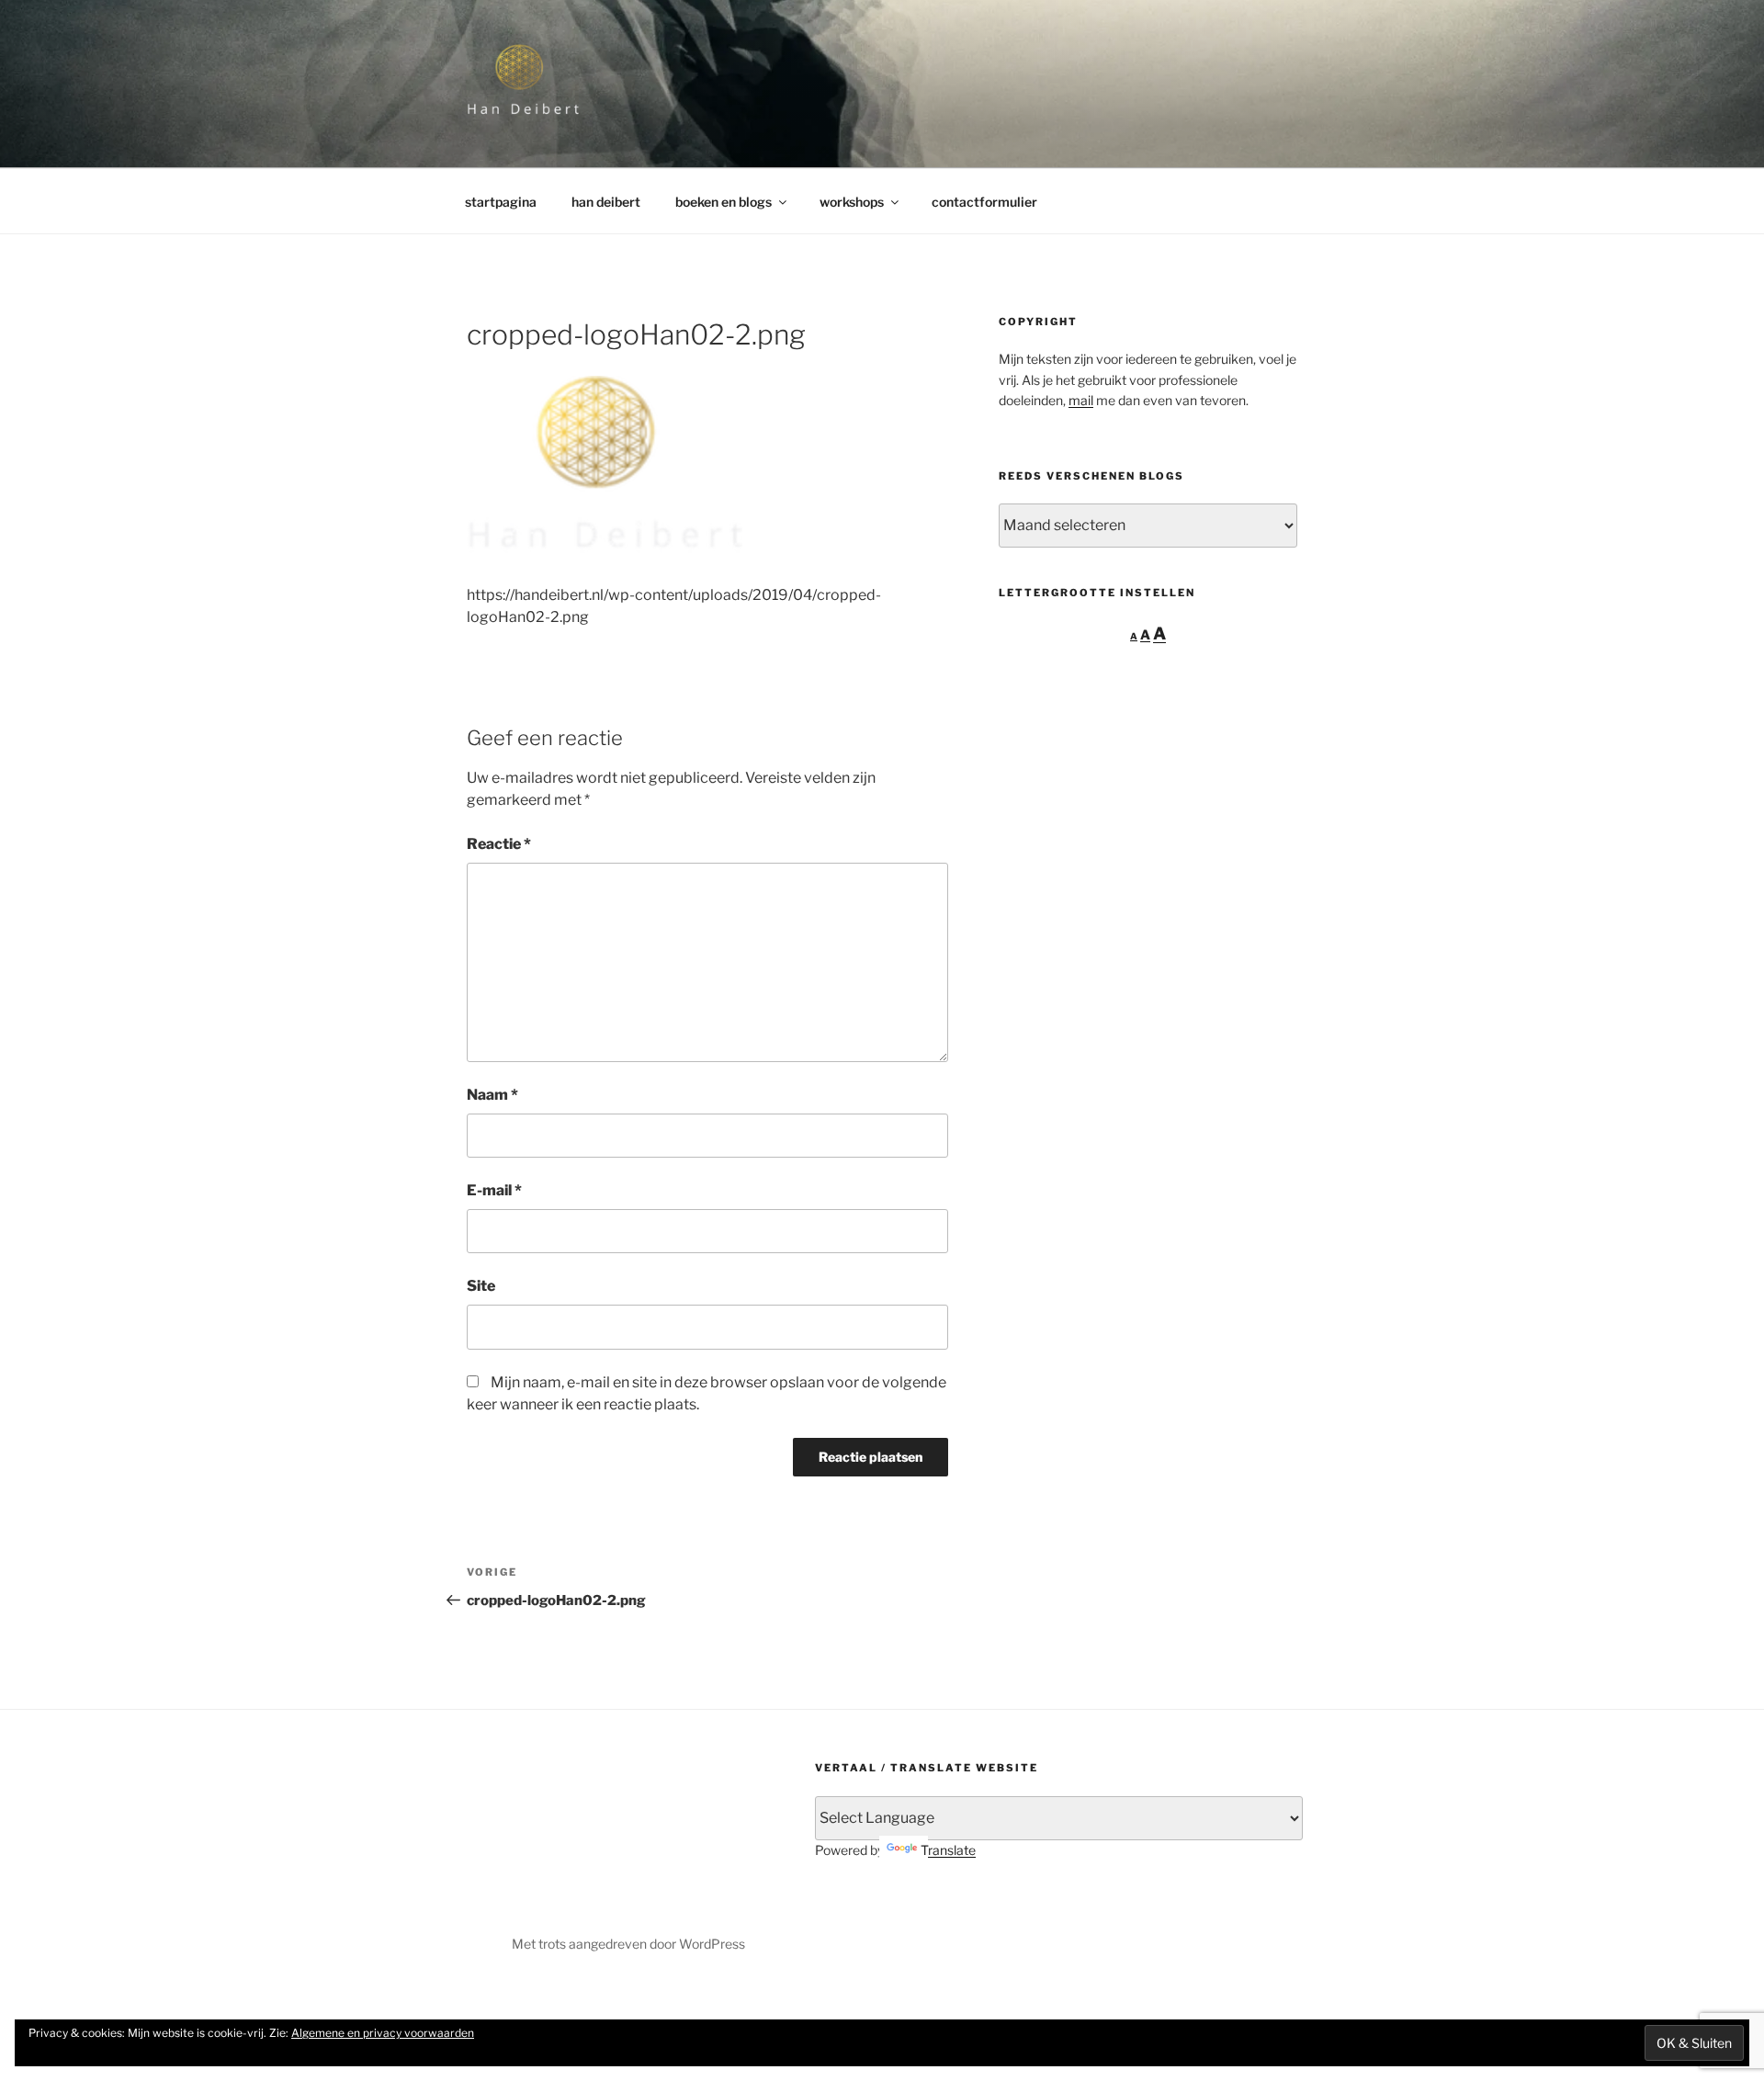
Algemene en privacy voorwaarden (383, 2033)
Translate (948, 1850)
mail (1081, 400)
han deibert (606, 202)
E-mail (494, 1190)
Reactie (499, 844)
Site (481, 1286)
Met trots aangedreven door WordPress (628, 1944)
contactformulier (984, 202)
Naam (492, 1095)
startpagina (501, 202)
